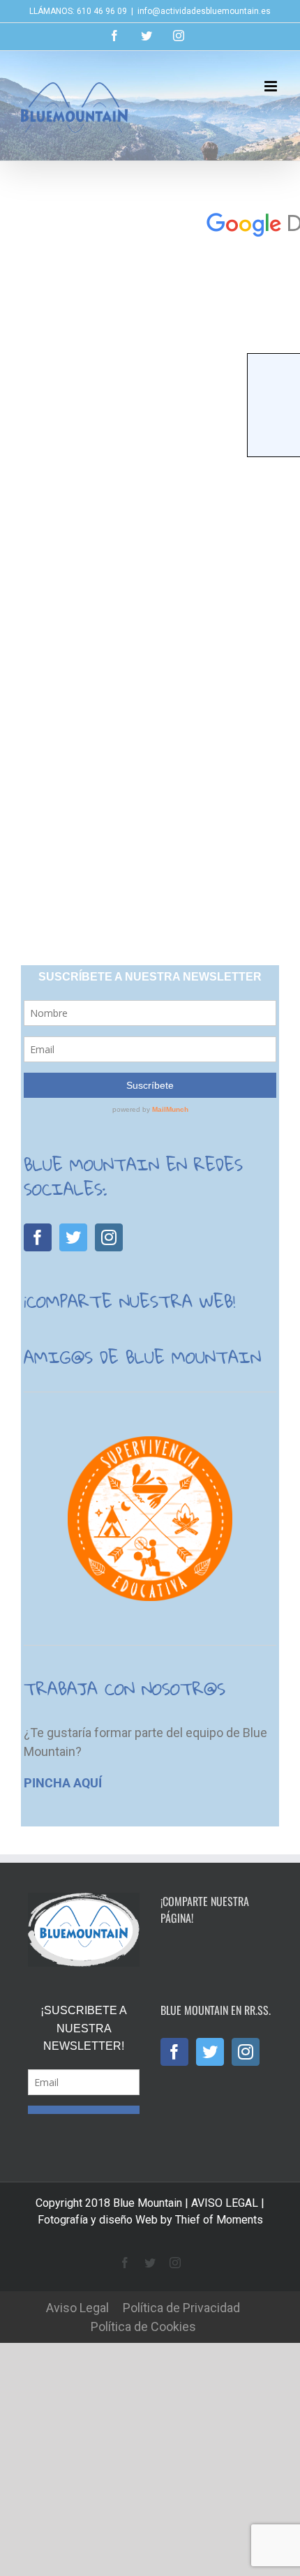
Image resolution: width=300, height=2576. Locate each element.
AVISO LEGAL (225, 2239)
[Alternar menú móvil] (272, 86)
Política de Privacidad (181, 2343)
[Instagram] (109, 1237)
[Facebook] (38, 1237)
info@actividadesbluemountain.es (204, 11)
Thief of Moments (219, 2255)
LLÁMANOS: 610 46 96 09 (78, 11)
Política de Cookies (143, 2362)
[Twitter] (73, 1237)
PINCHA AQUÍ (63, 1783)
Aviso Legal (77, 2343)
